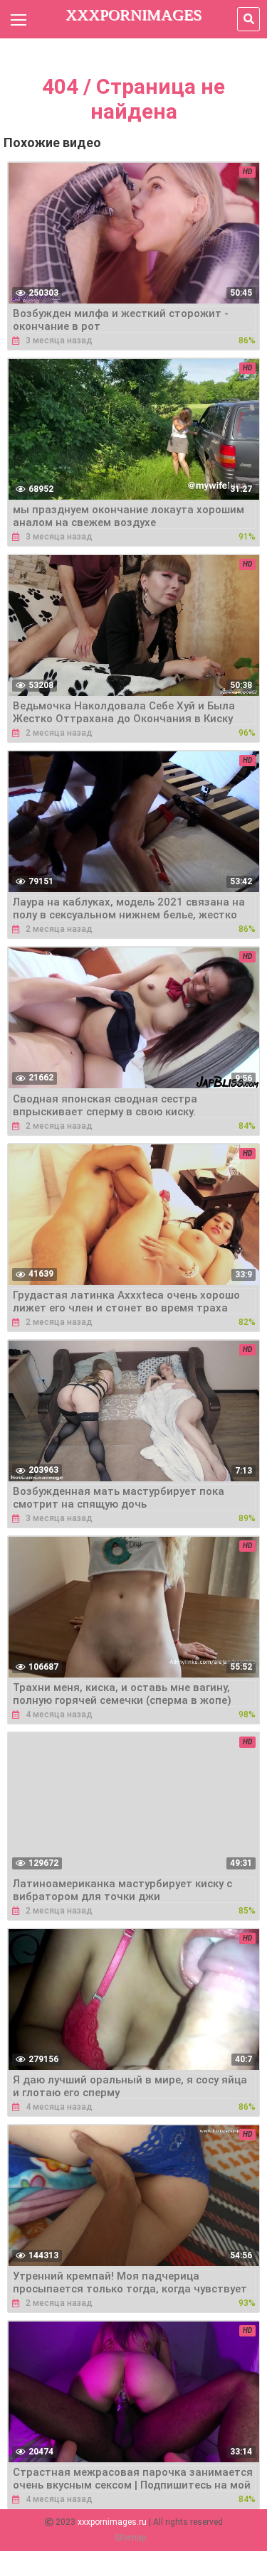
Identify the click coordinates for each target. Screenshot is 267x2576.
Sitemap (130, 2538)
